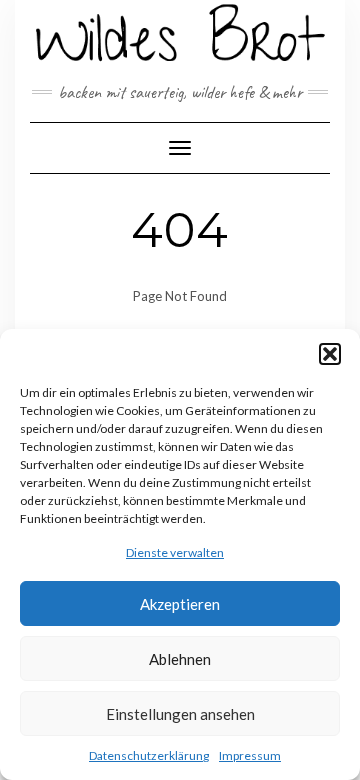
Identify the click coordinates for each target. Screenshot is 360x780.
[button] (330, 354)
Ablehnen (180, 659)
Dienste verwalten (175, 552)
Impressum (250, 755)
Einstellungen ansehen (180, 714)
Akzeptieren (180, 604)
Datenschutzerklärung (149, 755)
